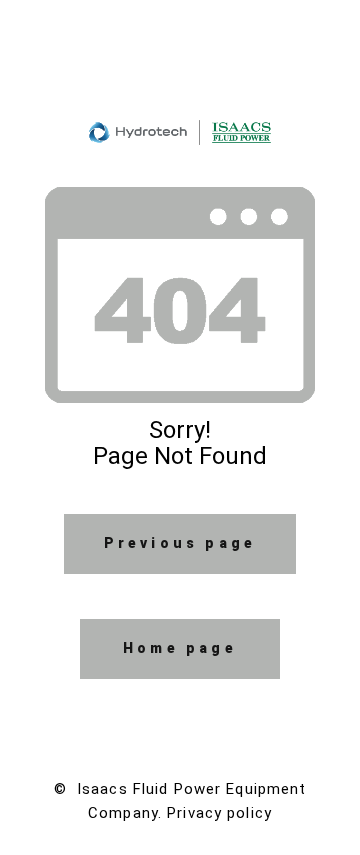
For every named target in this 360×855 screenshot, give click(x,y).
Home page (180, 648)
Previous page (180, 543)
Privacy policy (219, 813)
